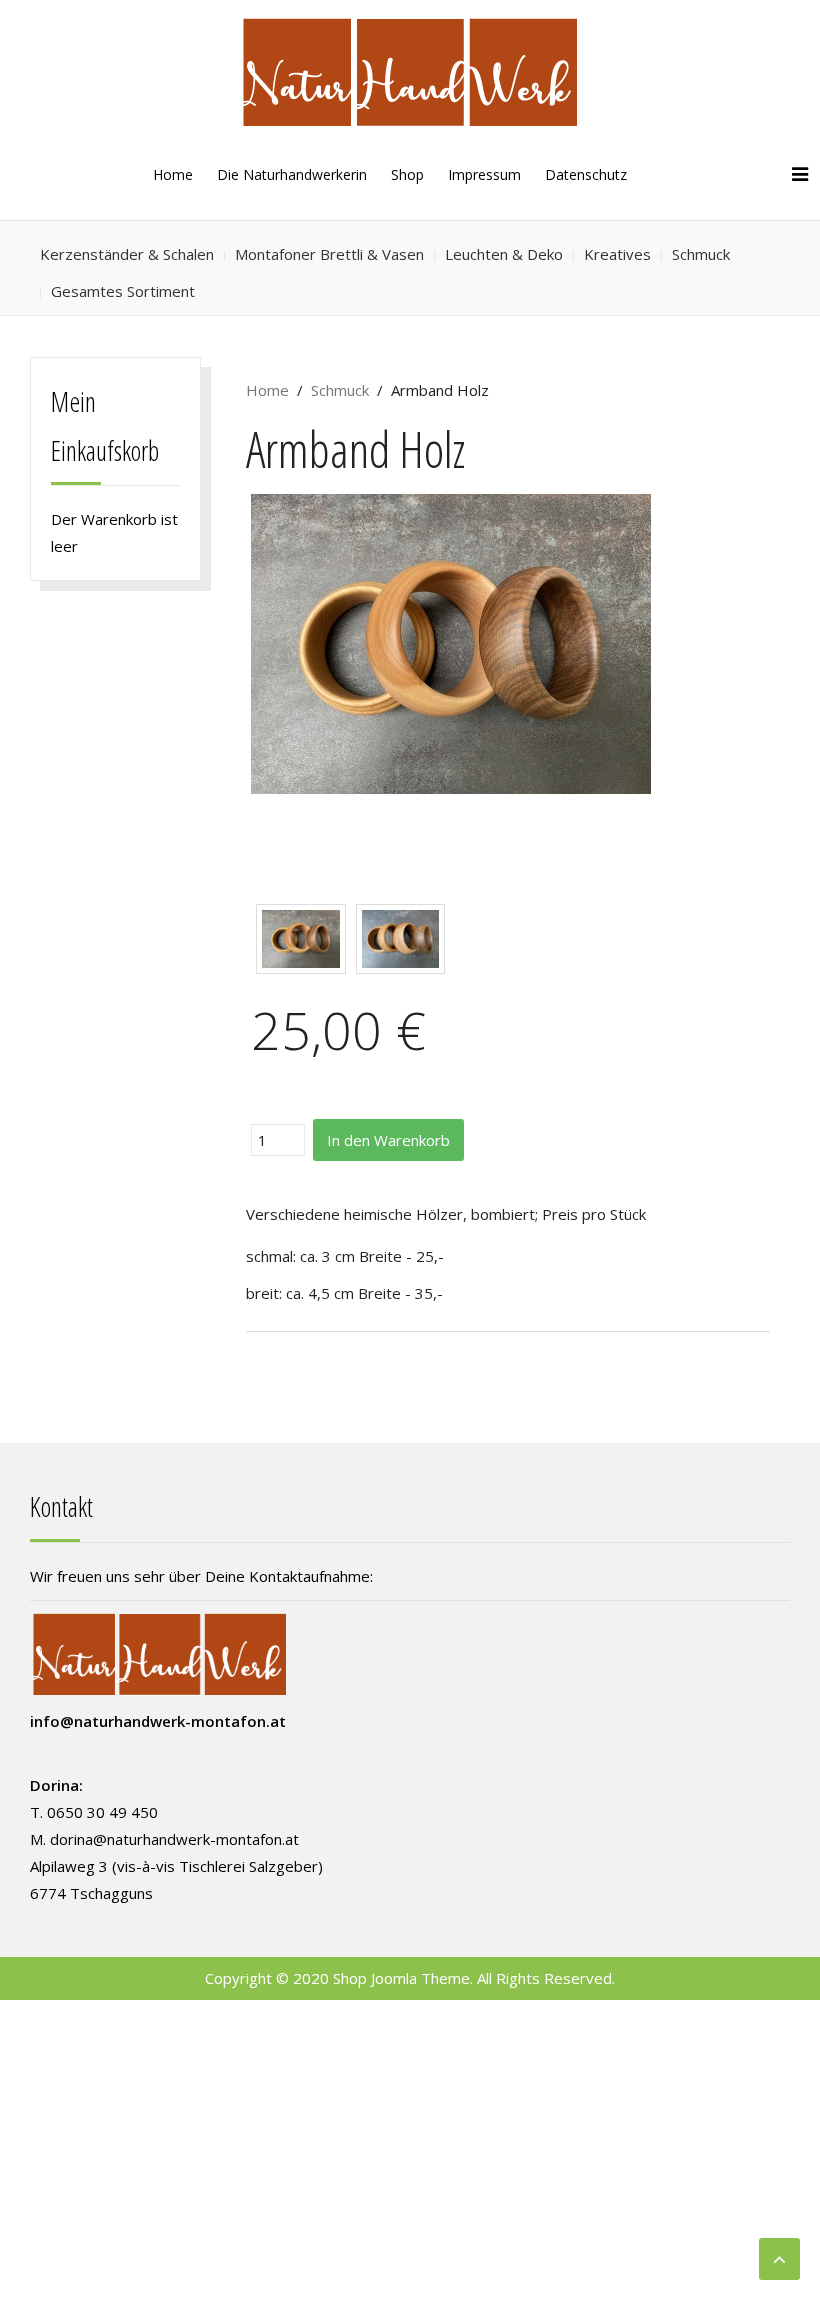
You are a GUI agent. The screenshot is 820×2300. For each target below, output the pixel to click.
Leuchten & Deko (504, 254)
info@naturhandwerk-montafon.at (158, 1721)
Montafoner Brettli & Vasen (329, 254)
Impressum (484, 174)
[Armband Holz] (451, 642)
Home (173, 174)
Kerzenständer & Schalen (127, 254)
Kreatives (617, 254)
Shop (407, 174)
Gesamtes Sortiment (123, 291)
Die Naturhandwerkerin (292, 174)
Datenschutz (586, 174)
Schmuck (701, 254)
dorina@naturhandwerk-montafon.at (174, 1839)
